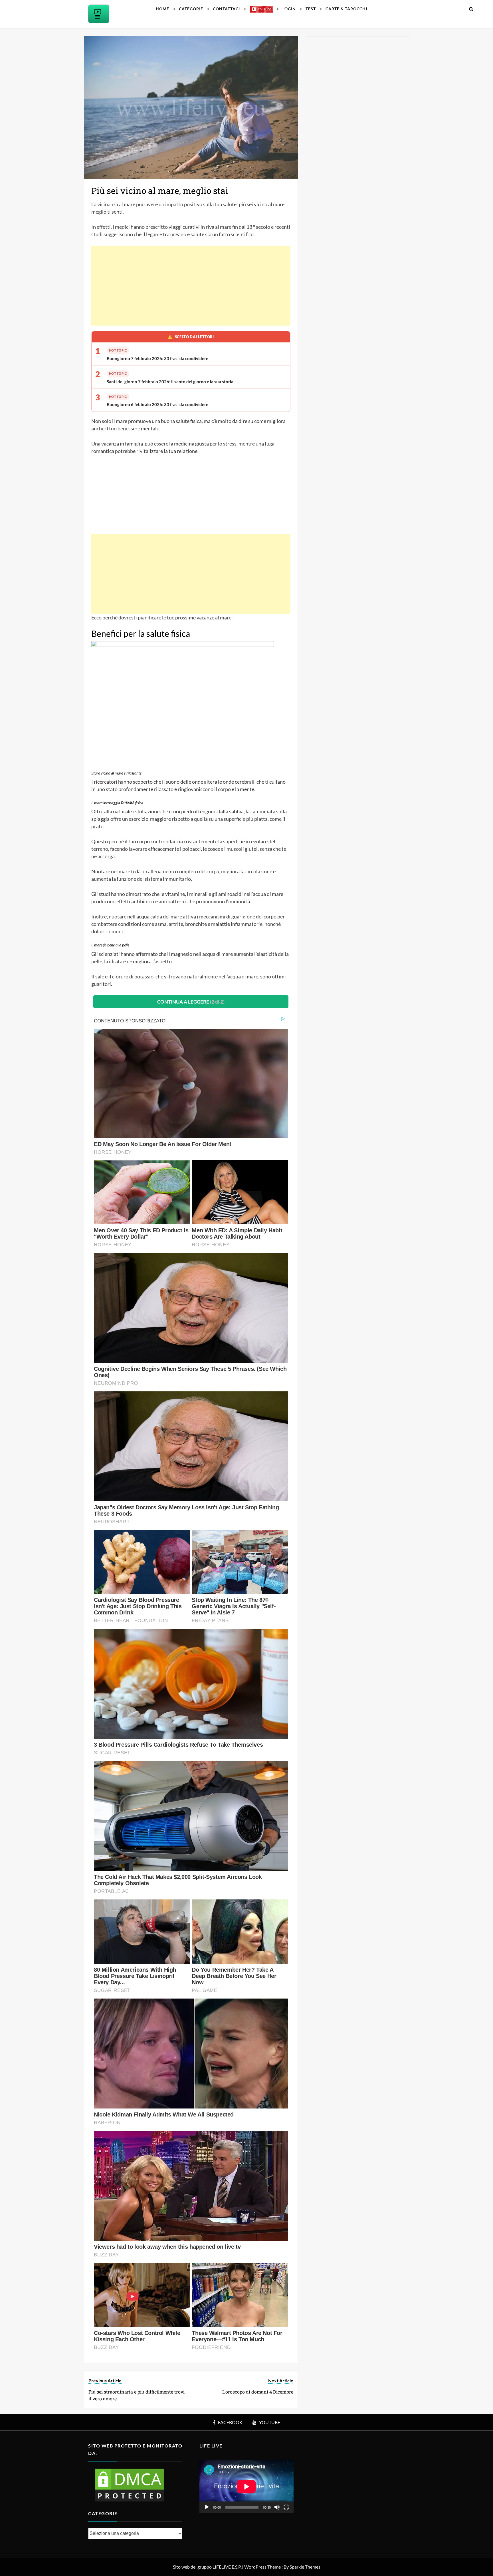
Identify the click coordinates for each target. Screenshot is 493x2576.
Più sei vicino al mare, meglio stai (160, 191)
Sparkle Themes (305, 2567)
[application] (246, 2487)
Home (162, 9)
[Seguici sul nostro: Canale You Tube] (261, 9)
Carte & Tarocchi (346, 9)
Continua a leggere (191, 1002)
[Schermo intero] (286, 2507)
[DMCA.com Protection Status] (130, 2484)
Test (311, 9)
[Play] (207, 2507)
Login (289, 9)
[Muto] (277, 2507)
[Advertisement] (191, 286)
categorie (191, 9)
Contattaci (226, 9)
